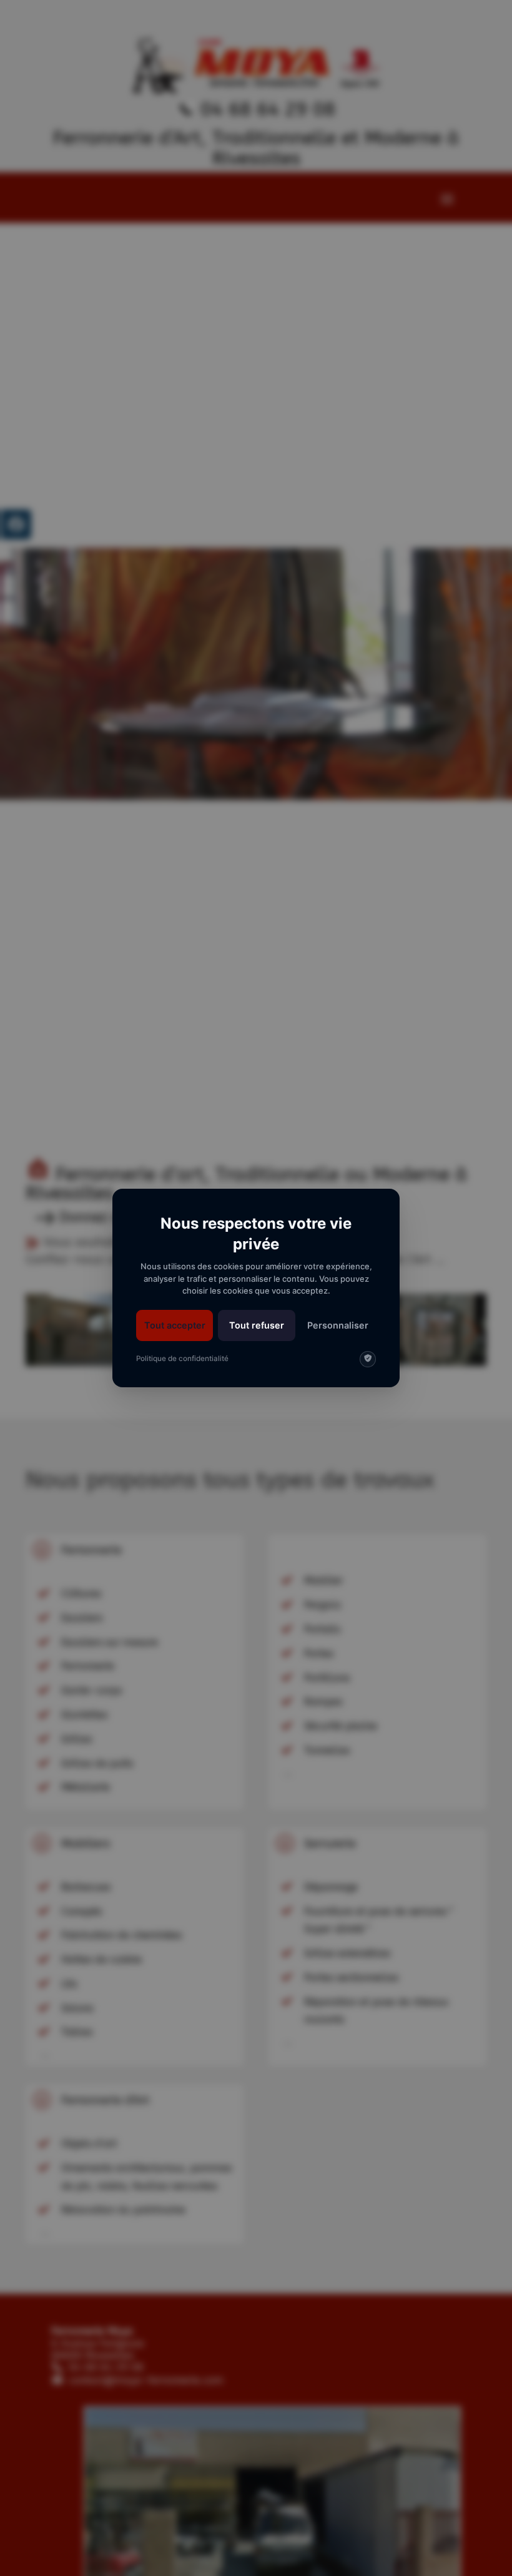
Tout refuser (257, 1325)
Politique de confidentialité (182, 1359)
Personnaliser (338, 1325)
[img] (368, 1359)
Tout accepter (175, 1325)
